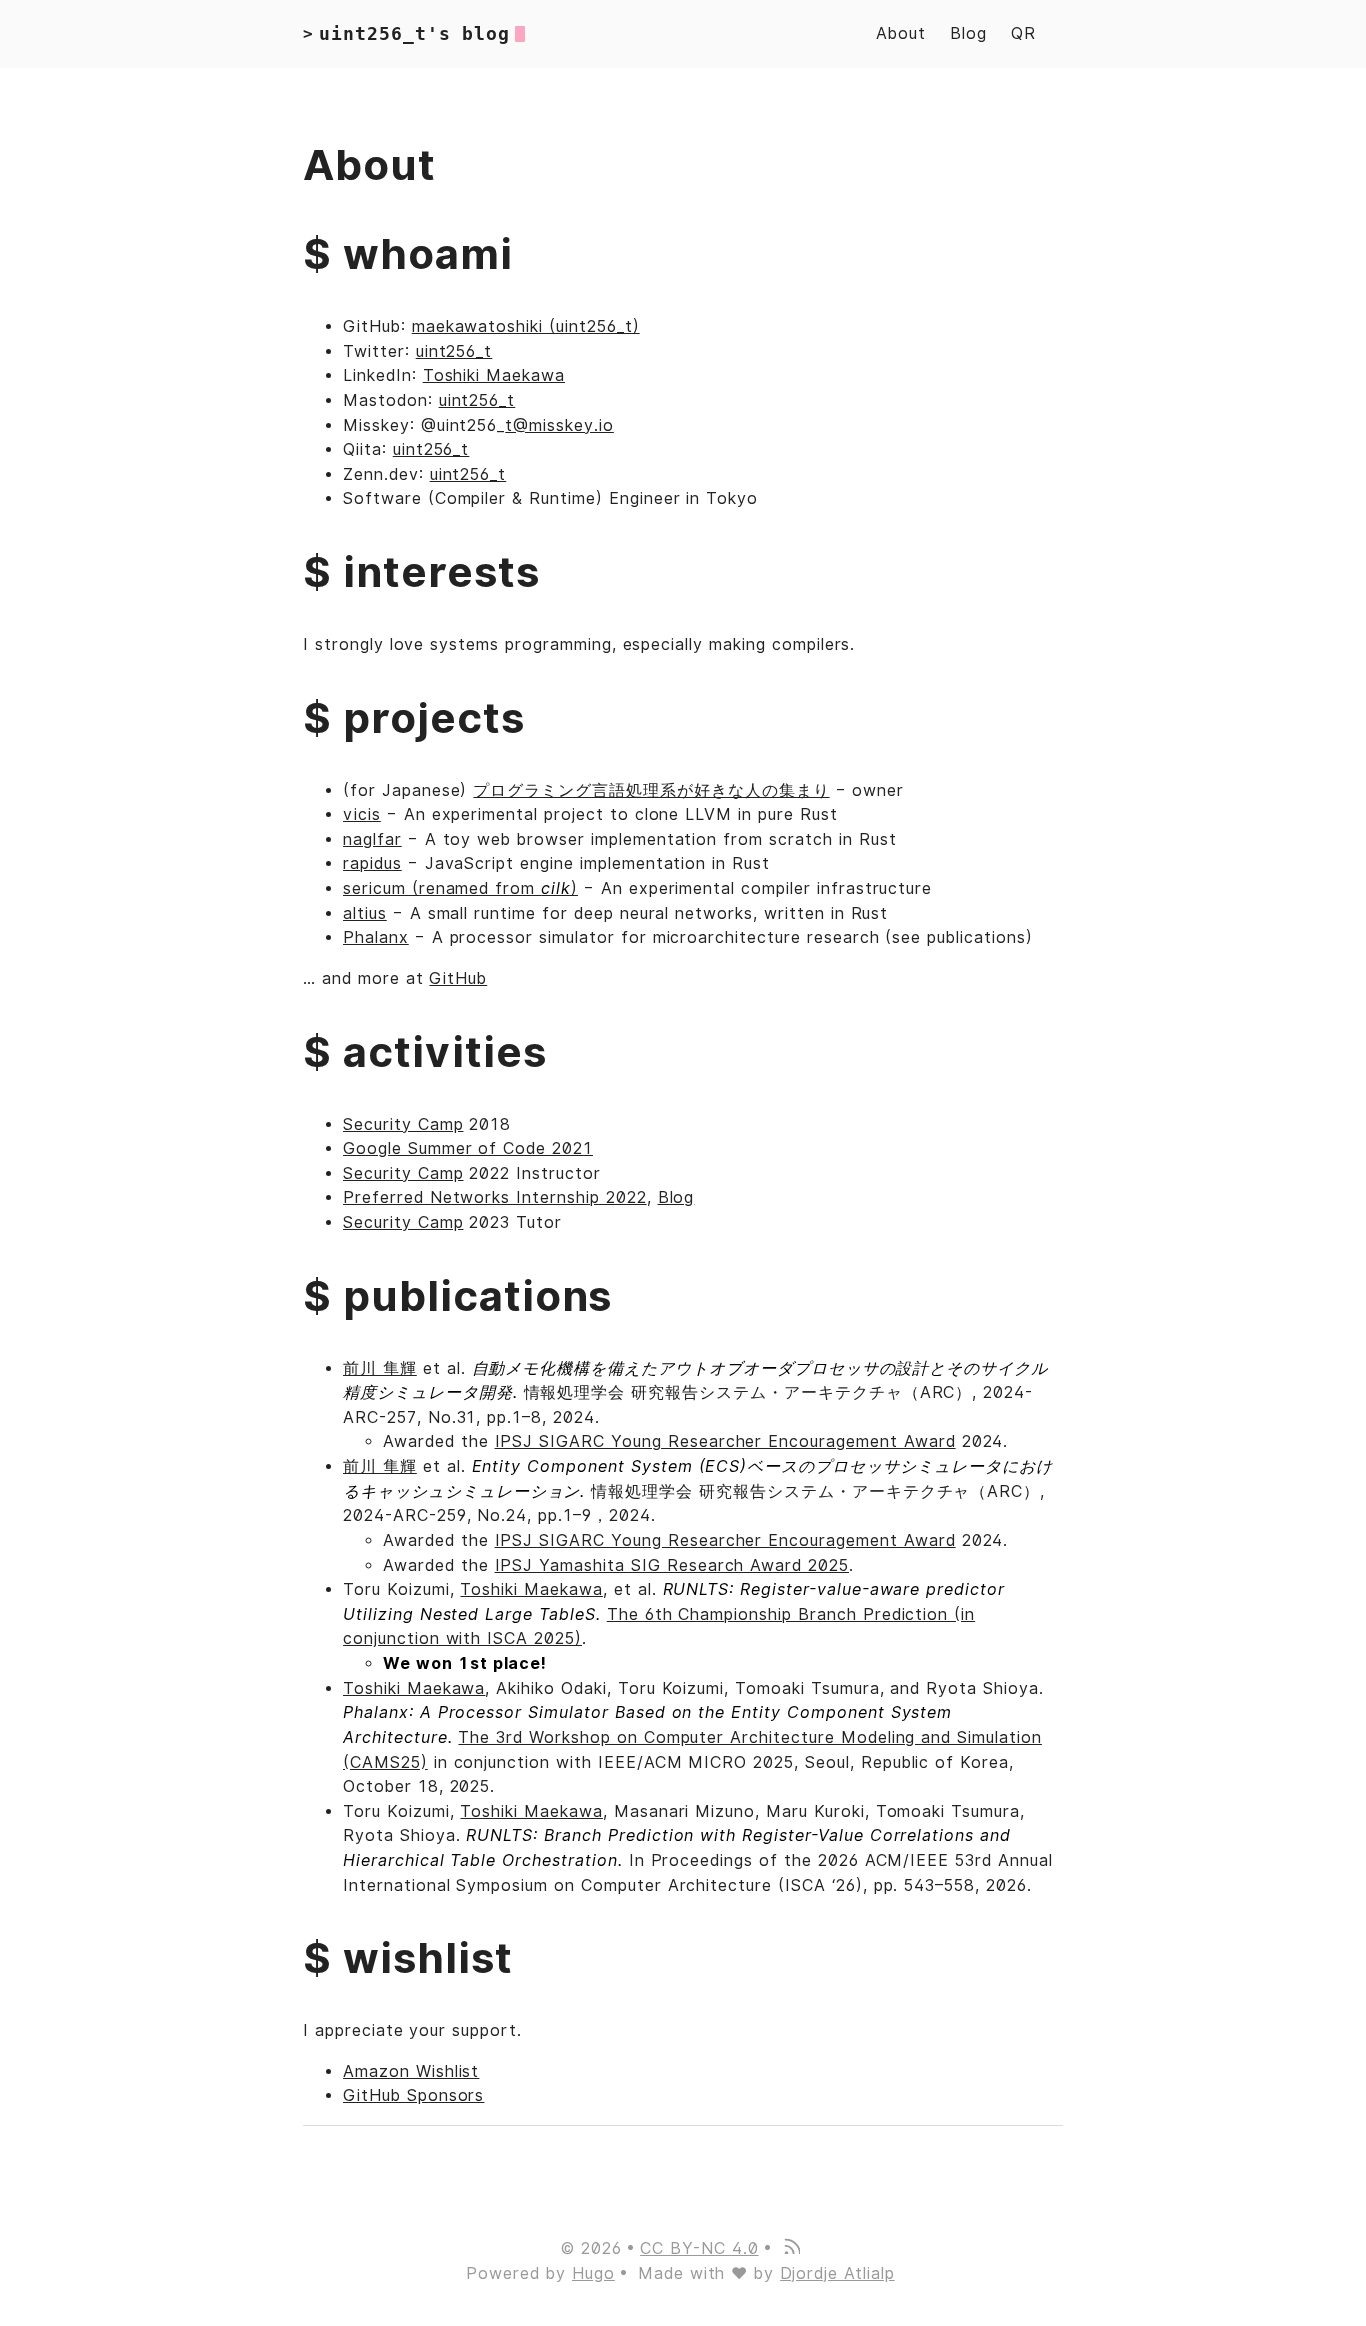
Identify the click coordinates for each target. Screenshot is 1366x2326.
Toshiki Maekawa (494, 375)
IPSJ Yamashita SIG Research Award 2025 (672, 1565)
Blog (968, 33)
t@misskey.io (559, 425)
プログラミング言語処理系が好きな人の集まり (651, 790)
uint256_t (454, 351)
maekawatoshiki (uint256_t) (526, 326)
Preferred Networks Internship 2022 (495, 1197)
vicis (362, 814)
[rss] (791, 2248)
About (901, 33)
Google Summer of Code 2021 (468, 1148)
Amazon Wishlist (411, 2071)
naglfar (372, 839)
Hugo (593, 2273)
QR (1023, 33)
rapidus (372, 863)
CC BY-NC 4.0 (699, 2248)
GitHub (458, 978)
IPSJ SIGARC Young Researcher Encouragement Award (725, 1441)
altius (365, 913)
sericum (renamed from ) (460, 888)
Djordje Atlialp (837, 2273)
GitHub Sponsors (413, 2095)
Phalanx (376, 937)
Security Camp (403, 1124)
